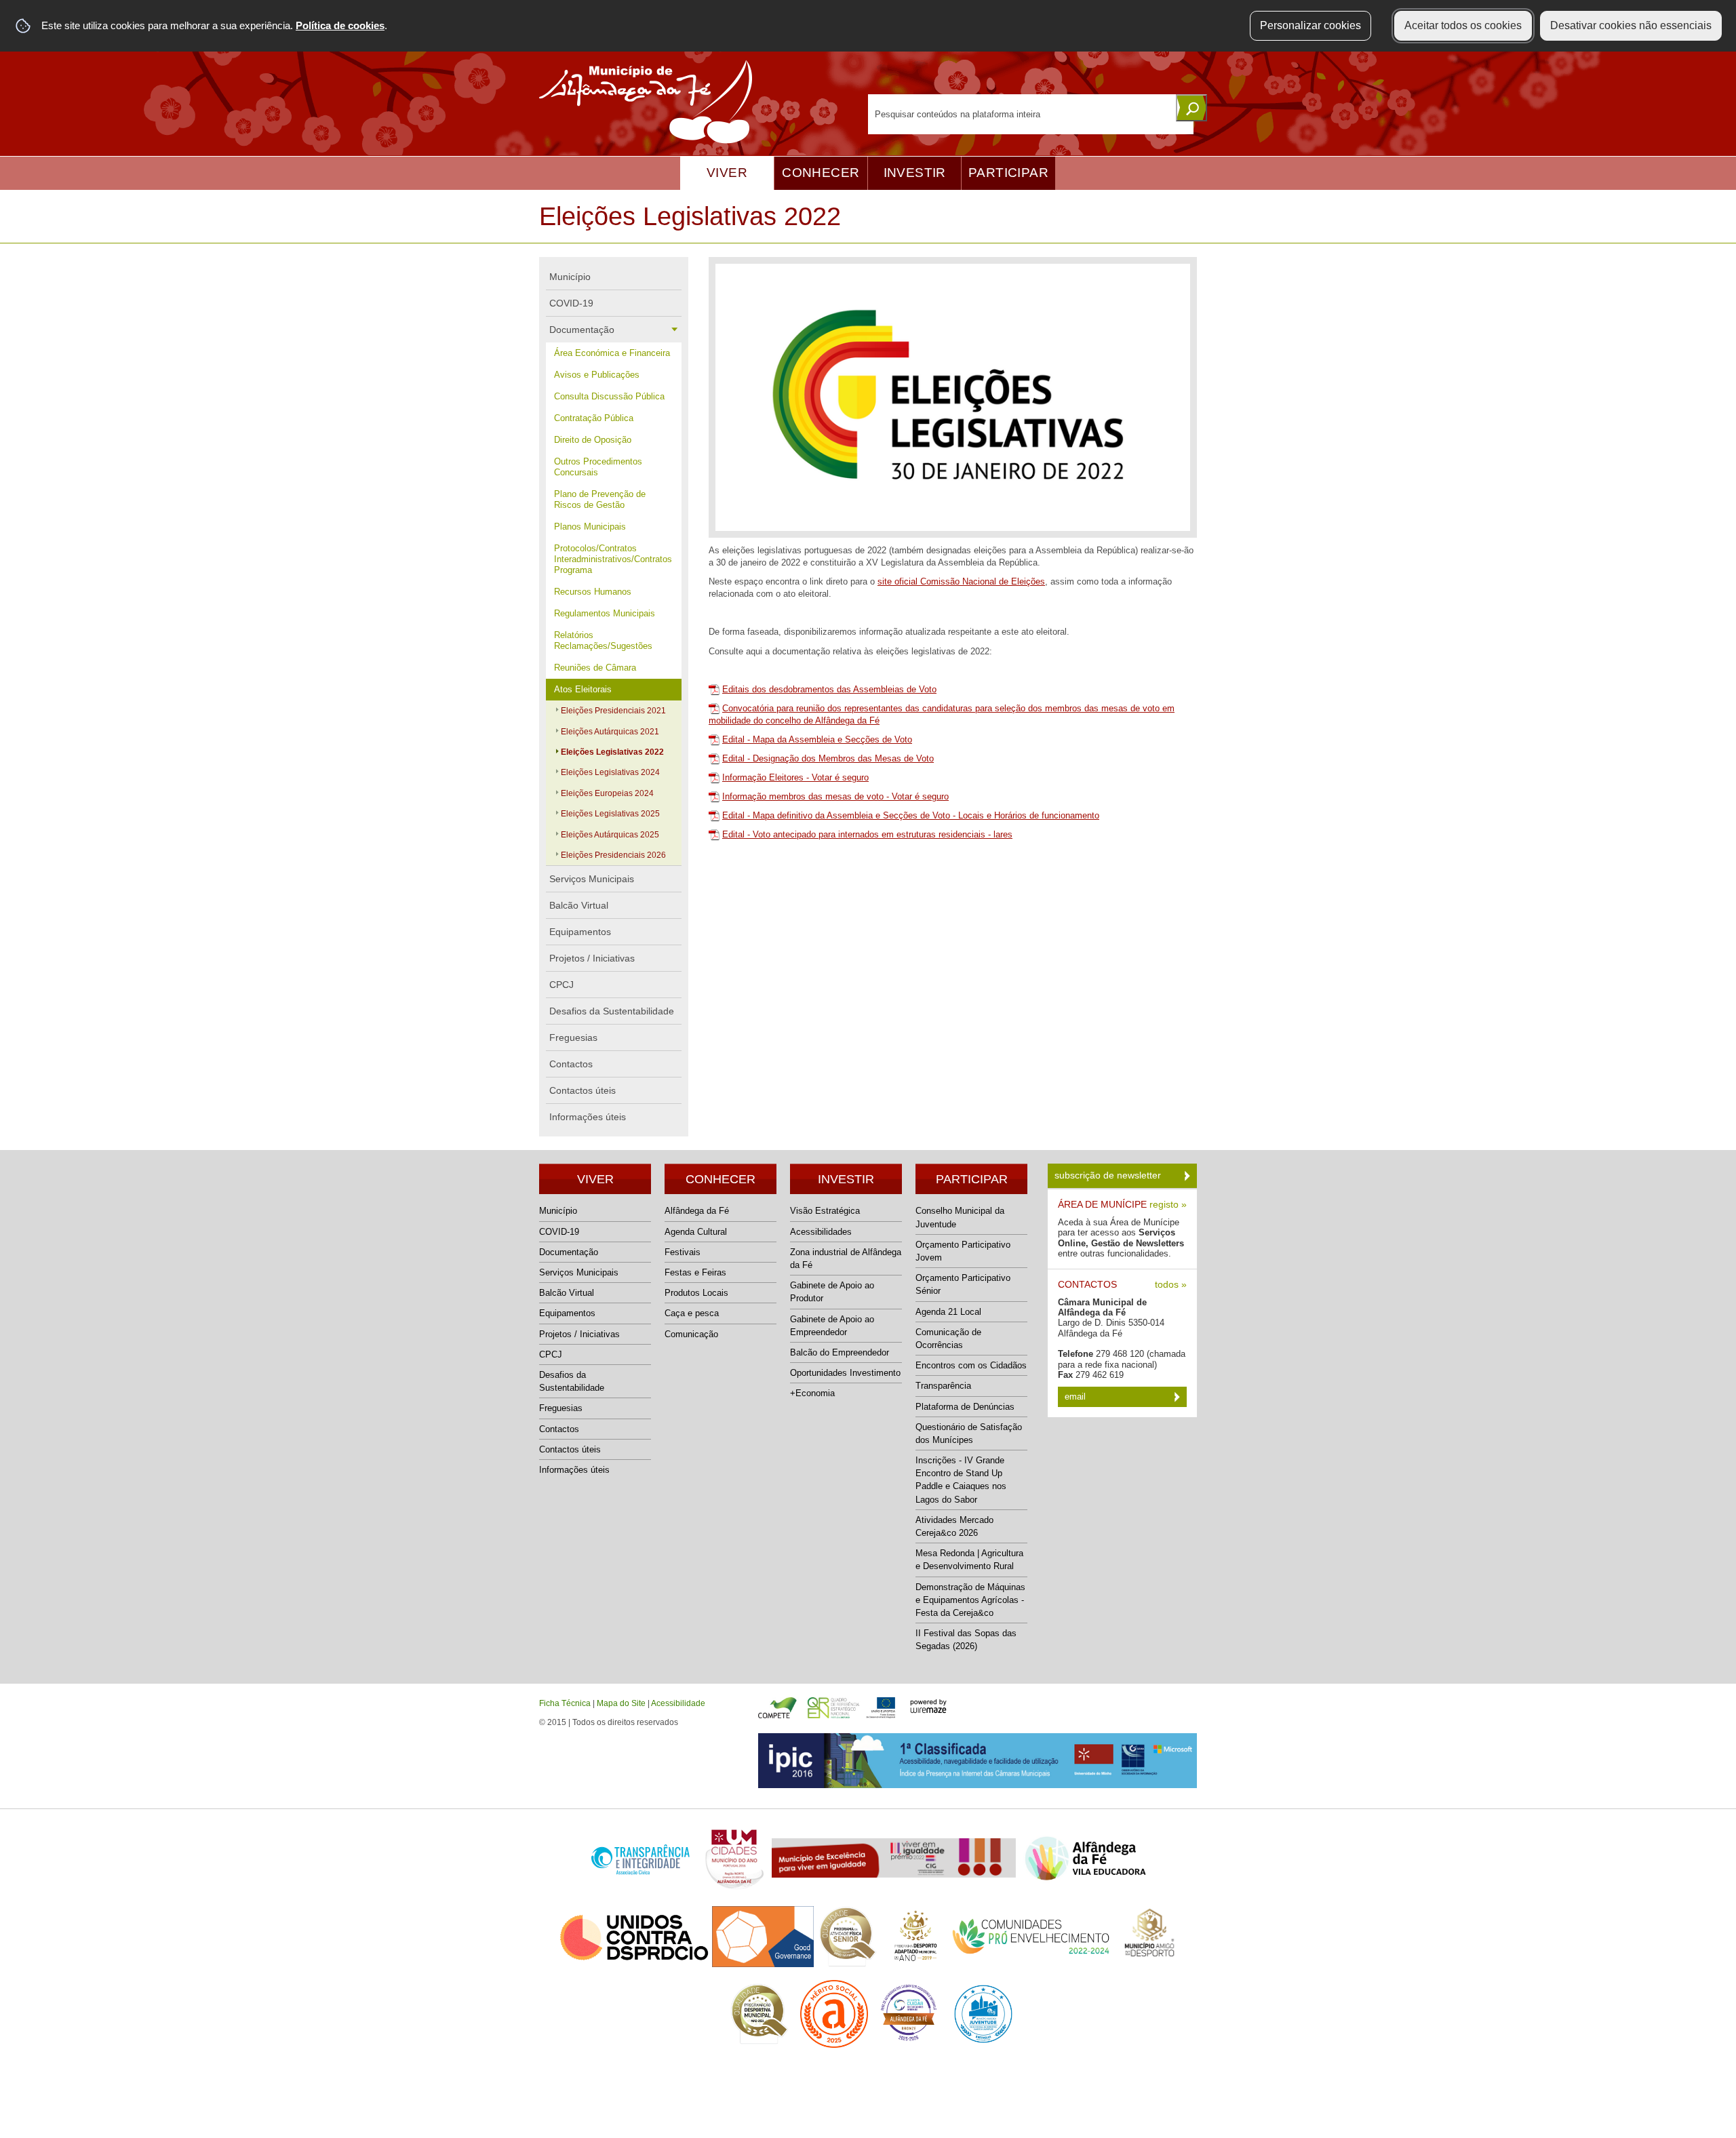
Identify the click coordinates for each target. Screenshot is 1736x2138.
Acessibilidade (678, 1703)
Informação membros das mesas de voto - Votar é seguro (835, 796)
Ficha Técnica (565, 1703)
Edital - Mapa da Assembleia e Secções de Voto (817, 739)
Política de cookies (340, 25)
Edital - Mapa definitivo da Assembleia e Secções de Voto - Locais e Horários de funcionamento (911, 815)
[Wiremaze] (928, 1705)
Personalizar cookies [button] (1310, 25)
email (1077, 1397)
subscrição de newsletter (1109, 1175)
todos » (1171, 1285)
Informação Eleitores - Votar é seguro (795, 777)
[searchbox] (1031, 114)
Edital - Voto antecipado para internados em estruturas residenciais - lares (867, 834)
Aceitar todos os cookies (1463, 25)
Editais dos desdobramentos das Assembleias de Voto (829, 689)
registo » (1168, 1205)
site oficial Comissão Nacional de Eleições (961, 581)
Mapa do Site (621, 1703)
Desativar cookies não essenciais (1631, 25)
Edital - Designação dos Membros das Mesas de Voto (828, 758)
